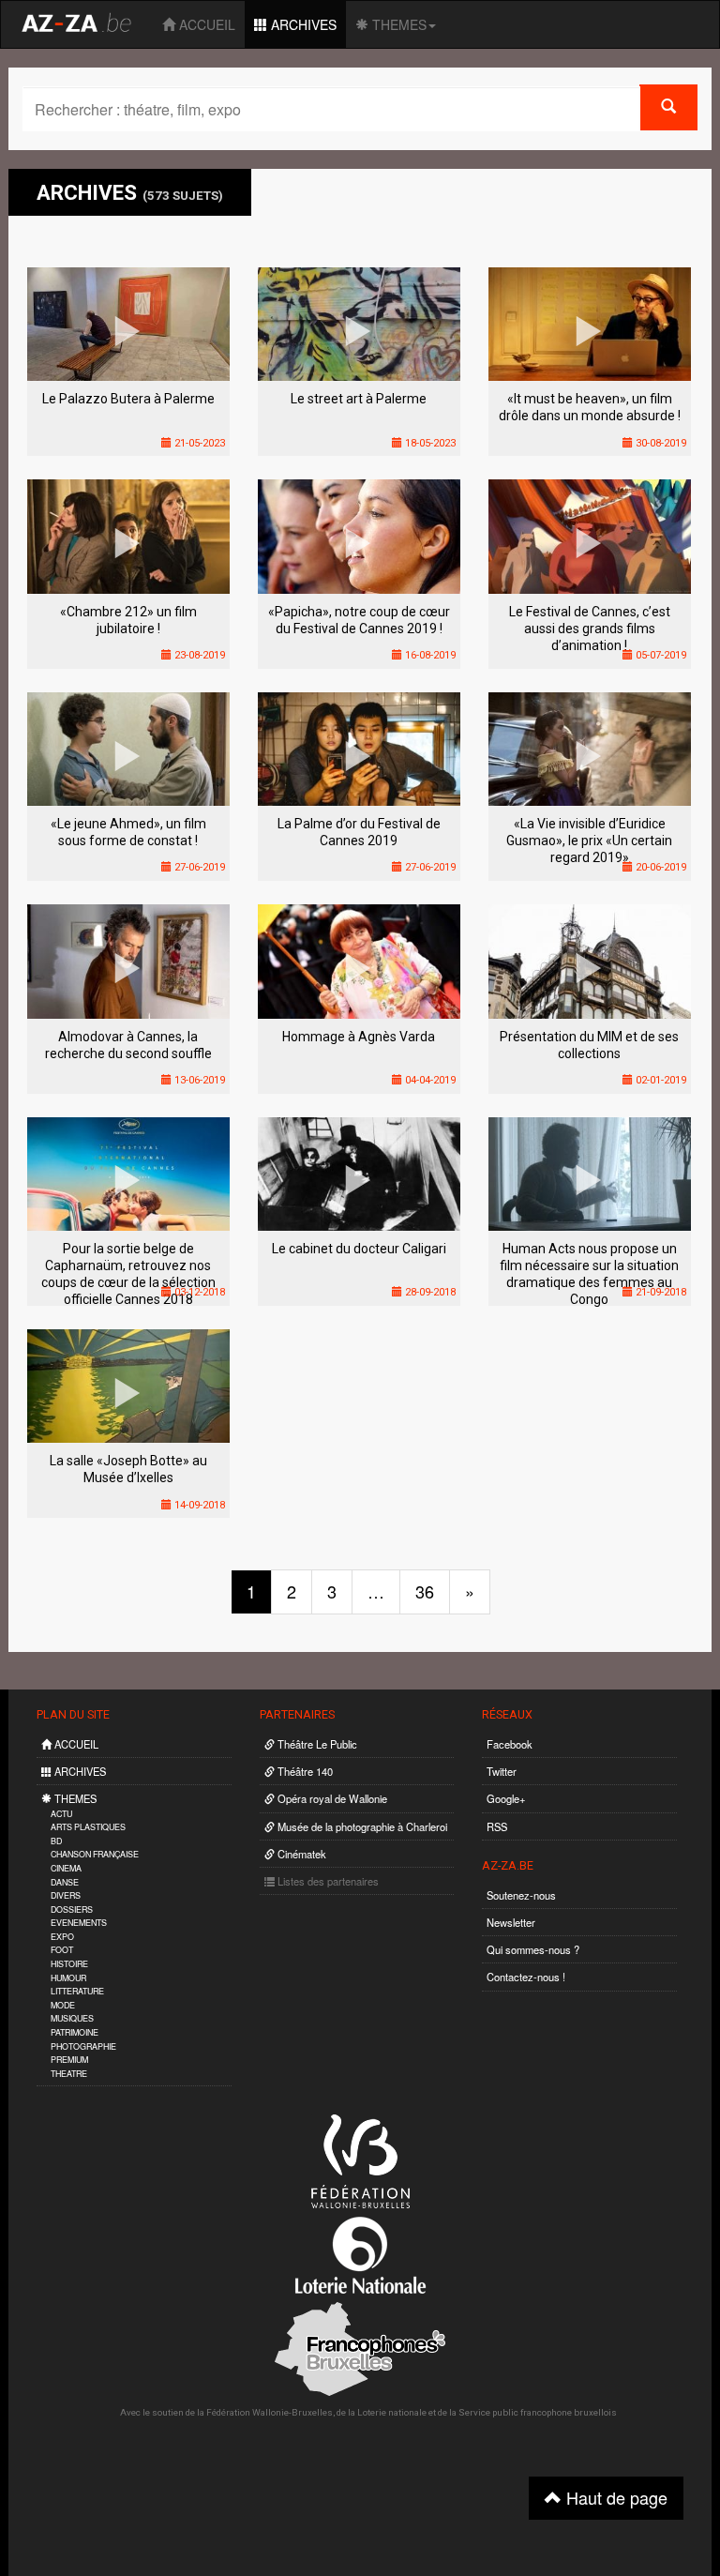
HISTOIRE (69, 1964)
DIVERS (66, 1895)
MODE (63, 2005)
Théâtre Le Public (316, 1744)
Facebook (510, 1744)
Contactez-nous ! (526, 1977)
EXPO (62, 1937)
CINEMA (66, 1868)
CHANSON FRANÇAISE (95, 1854)
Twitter (502, 1771)
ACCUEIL (205, 24)
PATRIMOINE (75, 2032)
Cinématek (300, 1854)
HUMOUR (68, 1978)
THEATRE (69, 2074)
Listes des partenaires (327, 1881)
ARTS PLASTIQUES (88, 1827)
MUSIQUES (72, 2018)
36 (425, 1591)
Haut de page (615, 2497)
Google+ (506, 1798)
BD (56, 1841)
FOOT (62, 1950)
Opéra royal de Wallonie (331, 1798)
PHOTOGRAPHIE (83, 2046)
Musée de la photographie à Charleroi (361, 1826)
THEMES (397, 24)
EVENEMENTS (79, 1923)
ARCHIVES (302, 24)
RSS (497, 1826)
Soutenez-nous (521, 1895)
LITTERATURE (77, 1991)
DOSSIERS (72, 1909)
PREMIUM (69, 2060)
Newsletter (511, 1922)
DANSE (65, 1882)
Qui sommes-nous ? (533, 1949)
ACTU (61, 1814)
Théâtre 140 (304, 1771)
